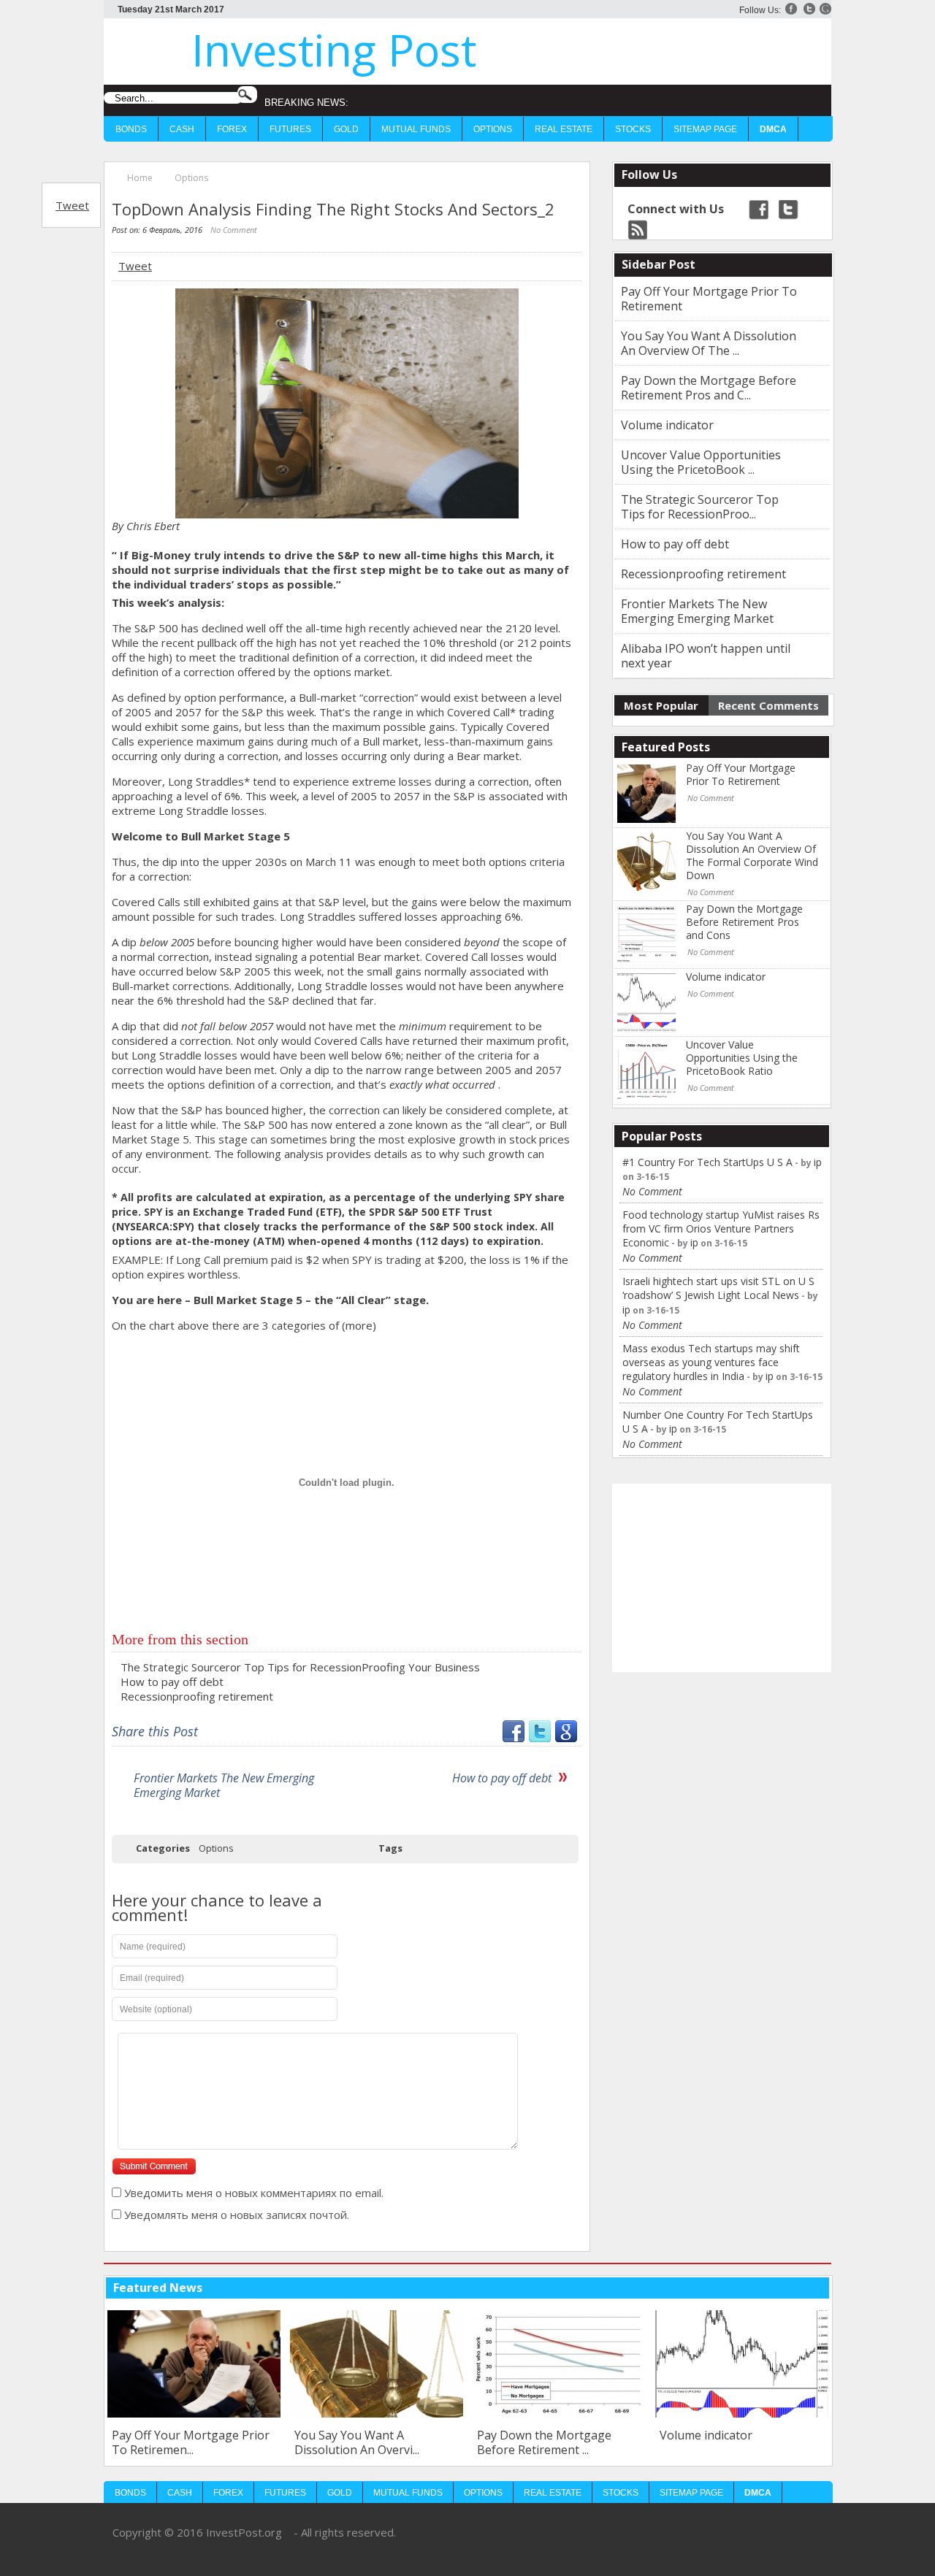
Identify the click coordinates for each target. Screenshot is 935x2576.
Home (140, 178)
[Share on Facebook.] (514, 1738)
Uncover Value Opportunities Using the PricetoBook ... (701, 462)
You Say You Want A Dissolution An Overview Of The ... (709, 343)
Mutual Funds (416, 129)
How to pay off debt (172, 1682)
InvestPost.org (244, 2532)
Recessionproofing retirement (197, 1696)
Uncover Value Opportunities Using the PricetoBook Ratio (742, 1058)
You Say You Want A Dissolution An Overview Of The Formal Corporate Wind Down (752, 856)
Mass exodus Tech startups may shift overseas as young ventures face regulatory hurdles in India (711, 1362)
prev (795, 2287)
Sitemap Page (705, 129)
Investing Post (334, 50)
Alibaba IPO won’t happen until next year (706, 656)
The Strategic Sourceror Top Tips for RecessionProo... (700, 507)
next (818, 2287)
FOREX (232, 129)
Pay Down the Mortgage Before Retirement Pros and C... (709, 388)
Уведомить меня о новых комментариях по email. (254, 2193)
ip (818, 1162)
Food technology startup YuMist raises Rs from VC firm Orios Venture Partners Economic (721, 1228)
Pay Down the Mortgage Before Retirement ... (362, 2442)
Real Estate (564, 129)
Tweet (72, 205)
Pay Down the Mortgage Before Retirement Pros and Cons (744, 922)
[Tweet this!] (540, 1738)
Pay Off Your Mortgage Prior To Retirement (709, 299)
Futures (290, 129)
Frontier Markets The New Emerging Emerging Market (224, 1785)
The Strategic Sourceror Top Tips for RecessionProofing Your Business (300, 1667)
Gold (346, 129)
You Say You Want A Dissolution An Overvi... (174, 2442)
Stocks (633, 129)
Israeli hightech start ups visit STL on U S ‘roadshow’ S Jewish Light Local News (718, 1288)
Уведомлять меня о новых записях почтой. (237, 2215)
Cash (182, 129)
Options (493, 129)
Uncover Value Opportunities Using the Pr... (740, 2442)
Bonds (131, 129)
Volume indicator (667, 425)
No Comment (234, 230)
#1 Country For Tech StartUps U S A (707, 1162)
